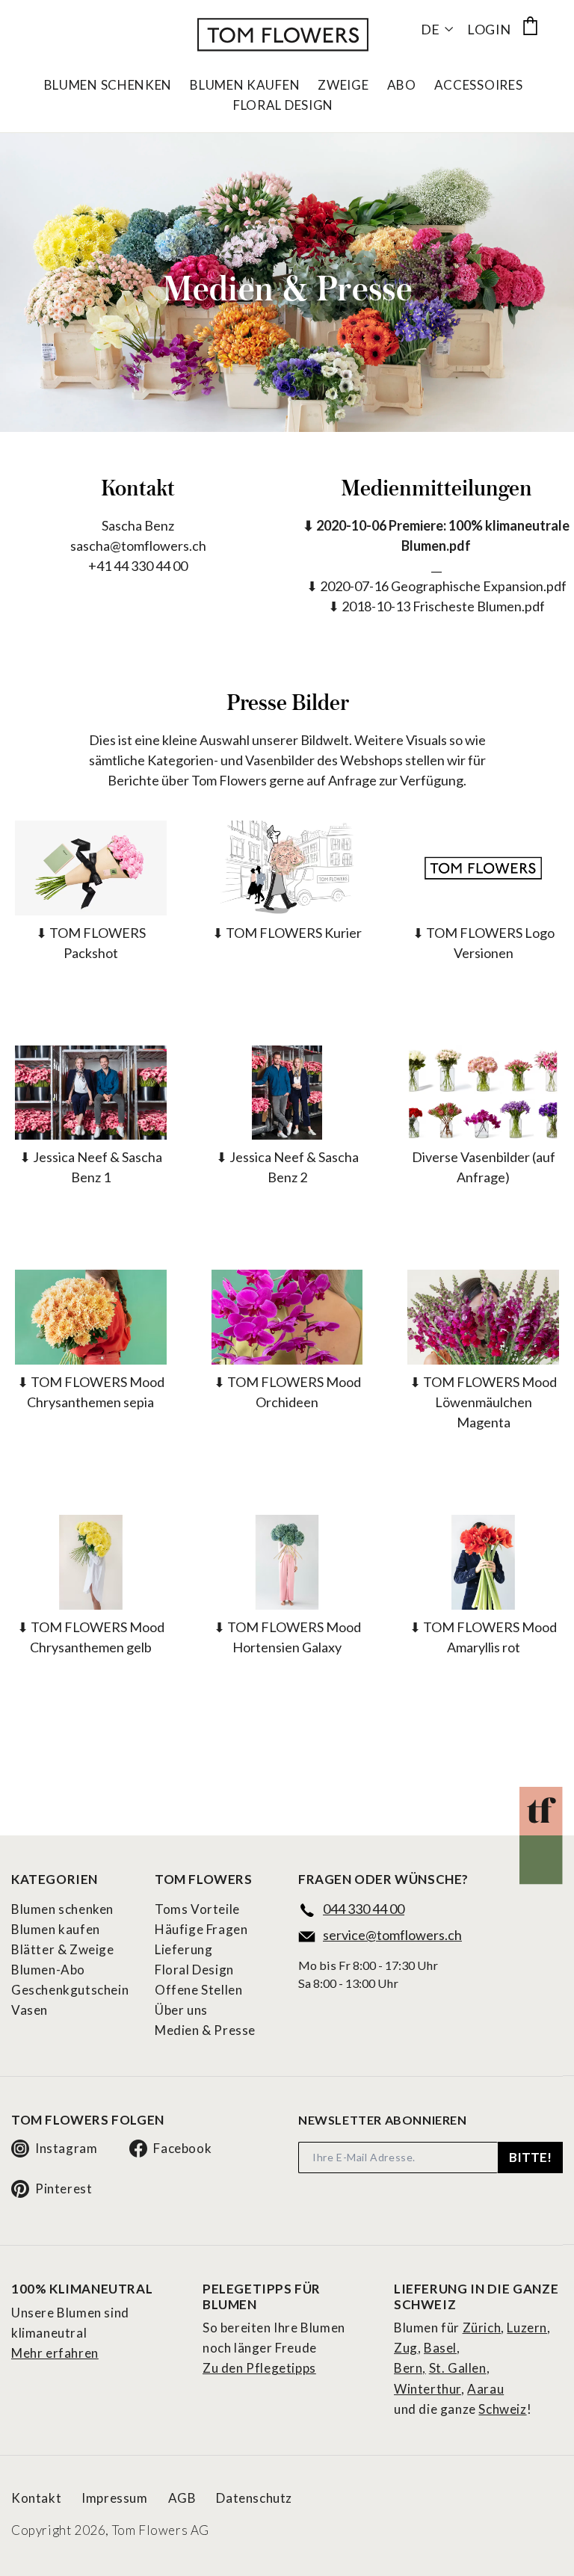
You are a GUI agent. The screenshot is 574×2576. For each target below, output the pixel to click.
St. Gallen (458, 2368)
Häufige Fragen (201, 1929)
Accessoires (479, 85)
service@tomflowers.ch (392, 1935)
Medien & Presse (205, 2030)
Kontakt (36, 2498)
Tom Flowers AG (161, 2530)
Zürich (482, 2328)
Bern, (410, 2368)
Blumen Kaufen (245, 85)
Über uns (181, 2010)
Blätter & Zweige (63, 1949)
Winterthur (428, 2389)
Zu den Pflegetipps (259, 2368)
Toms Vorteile (197, 1909)
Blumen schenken (62, 1909)
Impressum (114, 2498)
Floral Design (283, 105)
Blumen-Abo (48, 1970)
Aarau (485, 2389)
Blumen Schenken (108, 85)
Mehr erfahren (55, 2353)
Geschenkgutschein (70, 1990)
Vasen (30, 2010)
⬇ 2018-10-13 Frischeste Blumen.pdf (436, 606)
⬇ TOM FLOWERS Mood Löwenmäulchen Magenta (483, 1402)
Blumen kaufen (56, 1929)
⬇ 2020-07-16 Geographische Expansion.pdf (436, 586)
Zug (406, 2348)
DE (430, 29)
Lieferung (183, 1949)
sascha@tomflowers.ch (138, 546)
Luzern (527, 2328)
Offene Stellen (198, 1990)
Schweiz (502, 2409)
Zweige (343, 85)
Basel (440, 2348)
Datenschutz (254, 2498)
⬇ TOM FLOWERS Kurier (287, 933)
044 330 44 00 (364, 1909)
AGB (182, 2498)
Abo (402, 85)
